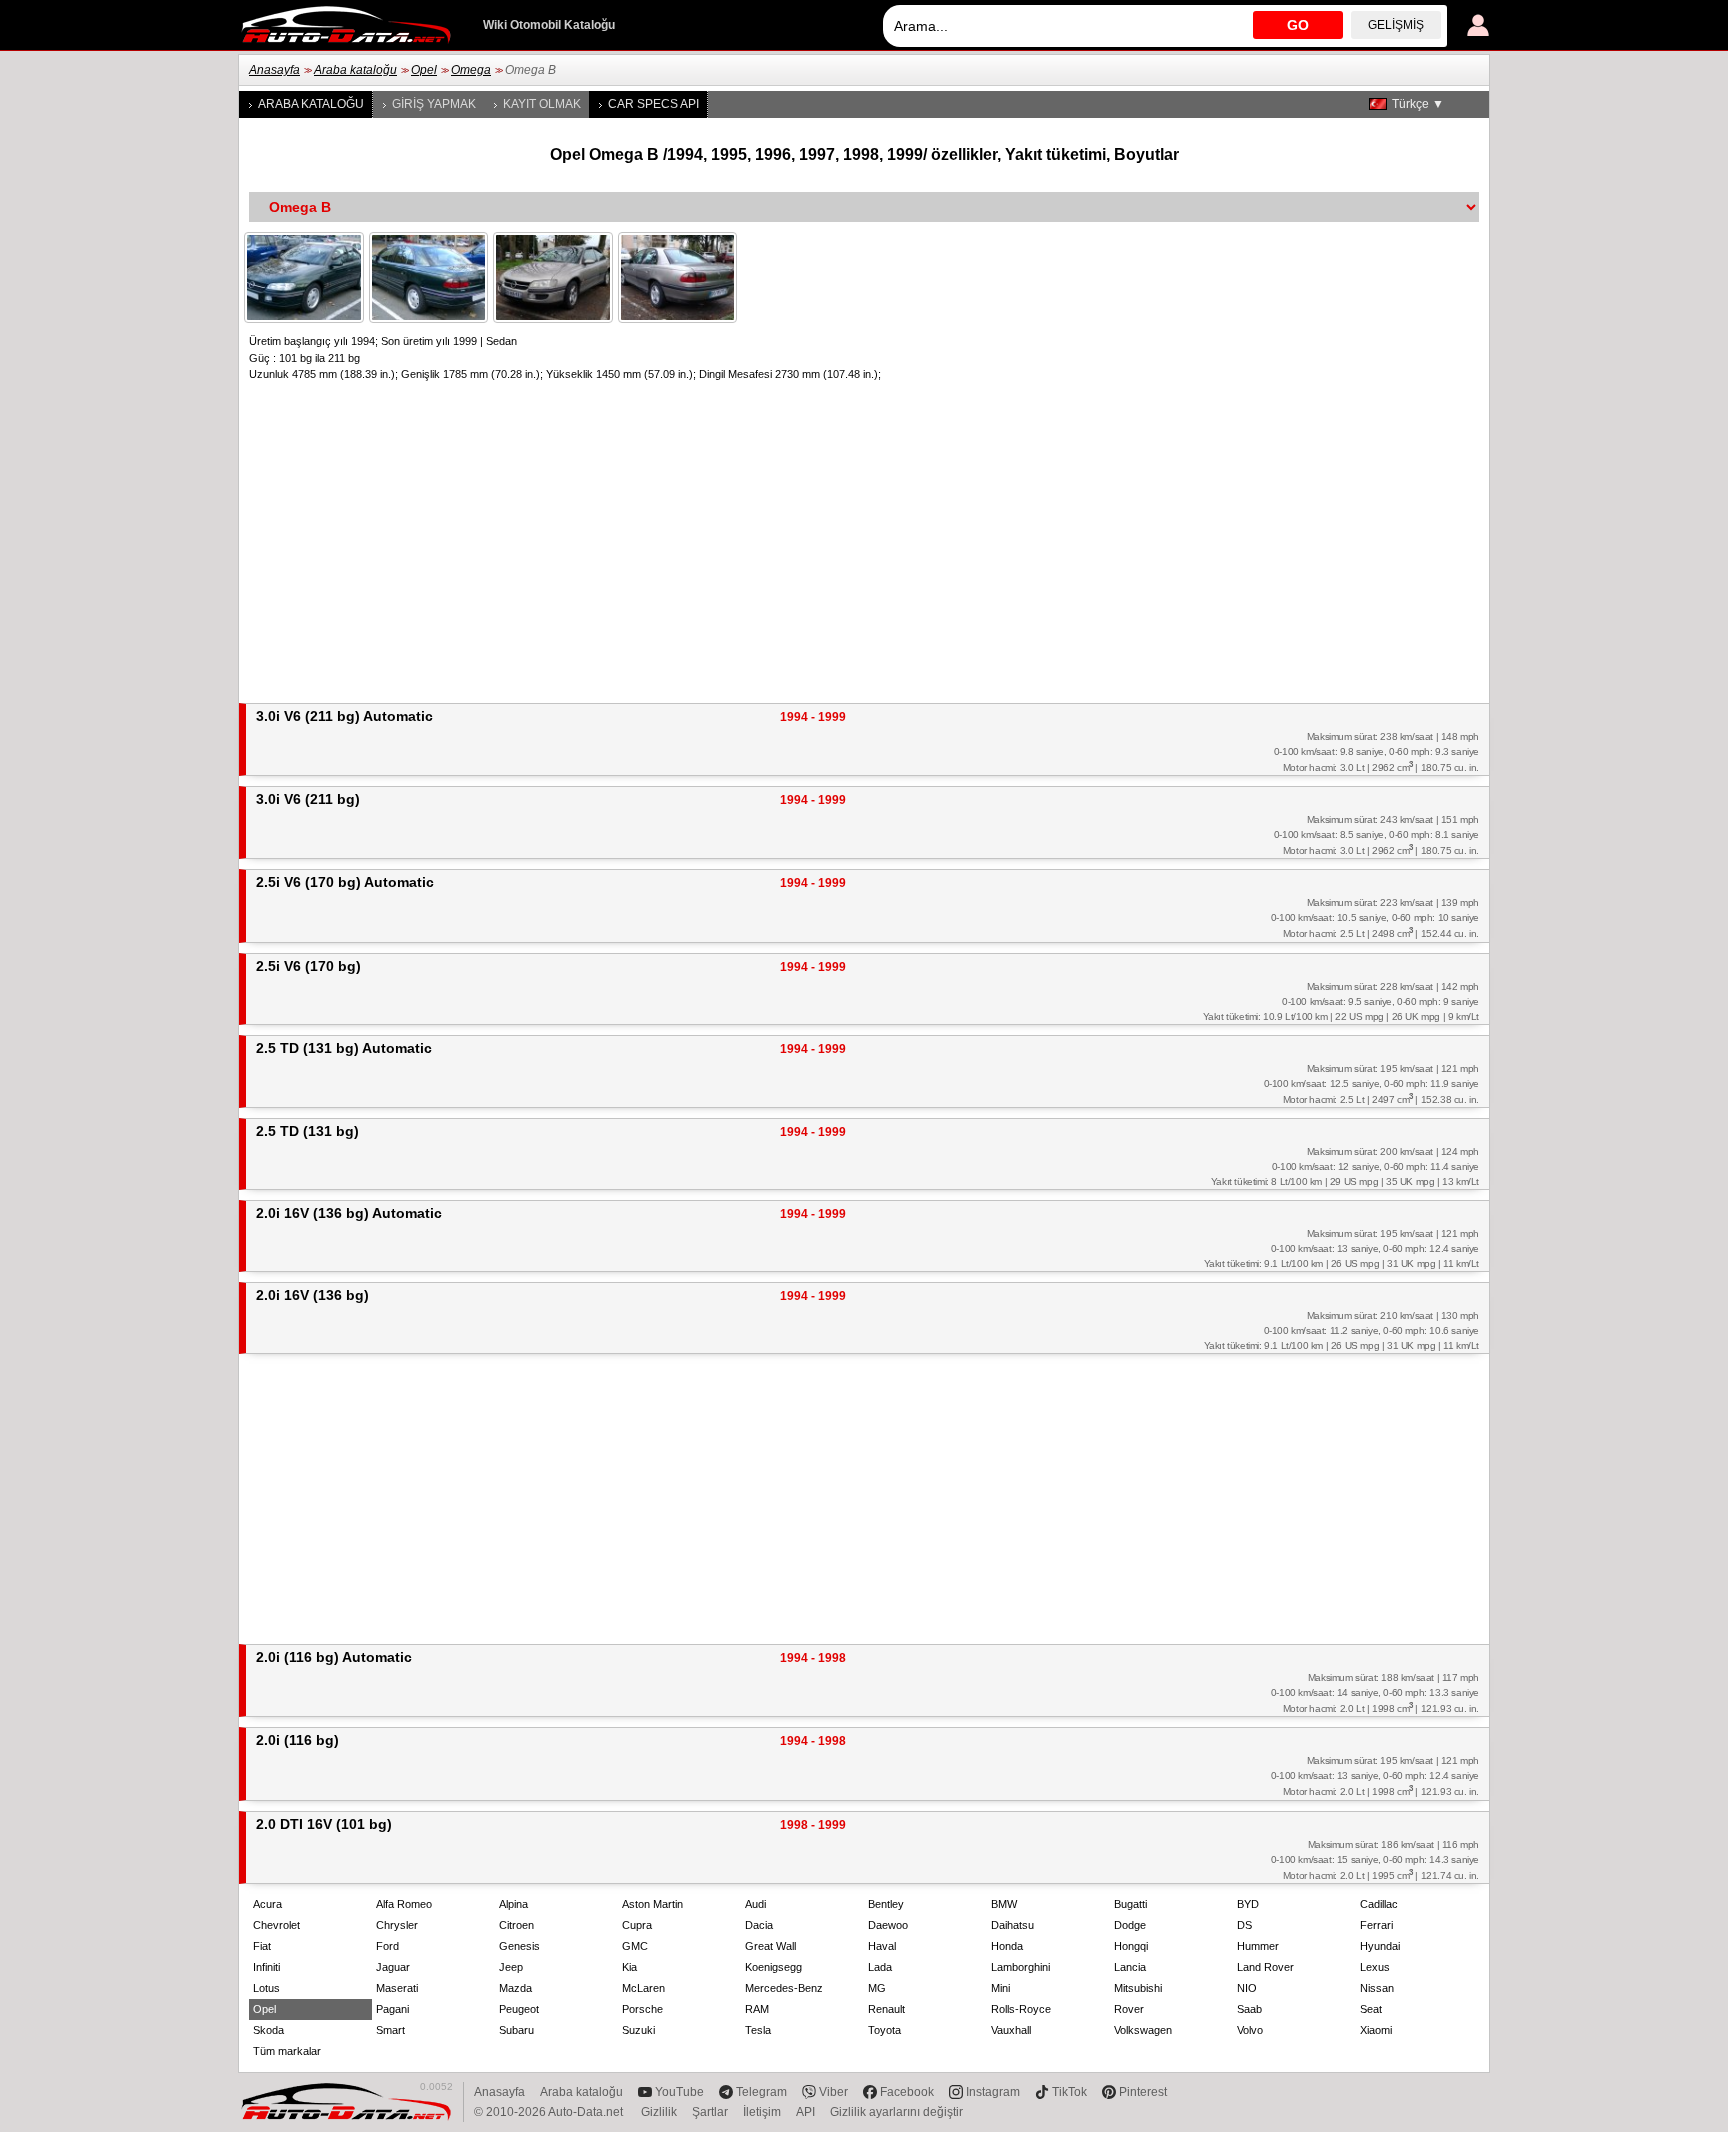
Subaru (516, 2030)
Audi (755, 1904)
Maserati (397, 1988)
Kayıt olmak (542, 104)
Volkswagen (1143, 2030)
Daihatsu (1012, 1925)
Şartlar (710, 2112)
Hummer (1258, 1946)
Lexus (1375, 1967)
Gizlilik (659, 2112)
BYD (1248, 1904)
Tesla (758, 2030)
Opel (424, 70)
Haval (882, 1946)
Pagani (392, 2009)
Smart (390, 2030)
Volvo (1250, 2030)
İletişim (762, 2112)
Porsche (642, 2009)
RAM (757, 2009)
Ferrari (1376, 1925)
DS (1244, 1925)
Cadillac (1379, 1904)
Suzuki (638, 2030)
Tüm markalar (287, 2051)
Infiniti (266, 1967)
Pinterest (1143, 2092)
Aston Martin (652, 1904)
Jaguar (393, 1967)
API (805, 2112)
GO (1298, 25)
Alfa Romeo (404, 1904)
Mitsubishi (1138, 1988)
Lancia (1130, 1967)
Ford (387, 1946)
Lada (880, 1967)
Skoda (268, 2030)
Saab (1249, 2009)
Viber (833, 2092)
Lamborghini (1020, 1967)
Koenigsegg (773, 1967)
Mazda (515, 1988)
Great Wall (770, 1946)
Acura (267, 1904)
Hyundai (1380, 1946)
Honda (1007, 1946)
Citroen (516, 1925)
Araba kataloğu (355, 70)
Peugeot (519, 2009)
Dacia (759, 1925)
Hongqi (1131, 1946)
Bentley (886, 1904)
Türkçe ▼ (1418, 104)
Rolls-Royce (1021, 2009)
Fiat (262, 1946)
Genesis (519, 1946)
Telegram (761, 2092)
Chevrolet (276, 1925)
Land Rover (1265, 1967)
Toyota (884, 2030)
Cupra (637, 1925)
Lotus (266, 1988)
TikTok (1069, 2092)
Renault (886, 2009)
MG (877, 1988)
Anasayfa (274, 70)
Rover (1129, 2009)
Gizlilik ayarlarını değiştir (896, 2112)
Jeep (511, 1967)
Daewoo (888, 1925)
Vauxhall (1011, 2030)
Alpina (513, 1904)
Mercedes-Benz (784, 1988)
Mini (1000, 1988)
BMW (1004, 1904)
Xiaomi (1376, 2030)
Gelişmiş (1396, 25)
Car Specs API (653, 104)
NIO (1247, 1988)
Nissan (1377, 1988)
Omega (471, 70)
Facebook (907, 2092)
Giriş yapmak (434, 104)
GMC (635, 1946)
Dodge (1130, 1925)
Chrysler (397, 1925)
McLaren (643, 1988)
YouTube (679, 2092)
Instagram (993, 2092)
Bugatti (1130, 1904)
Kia (629, 1967)
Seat (1371, 2009)
